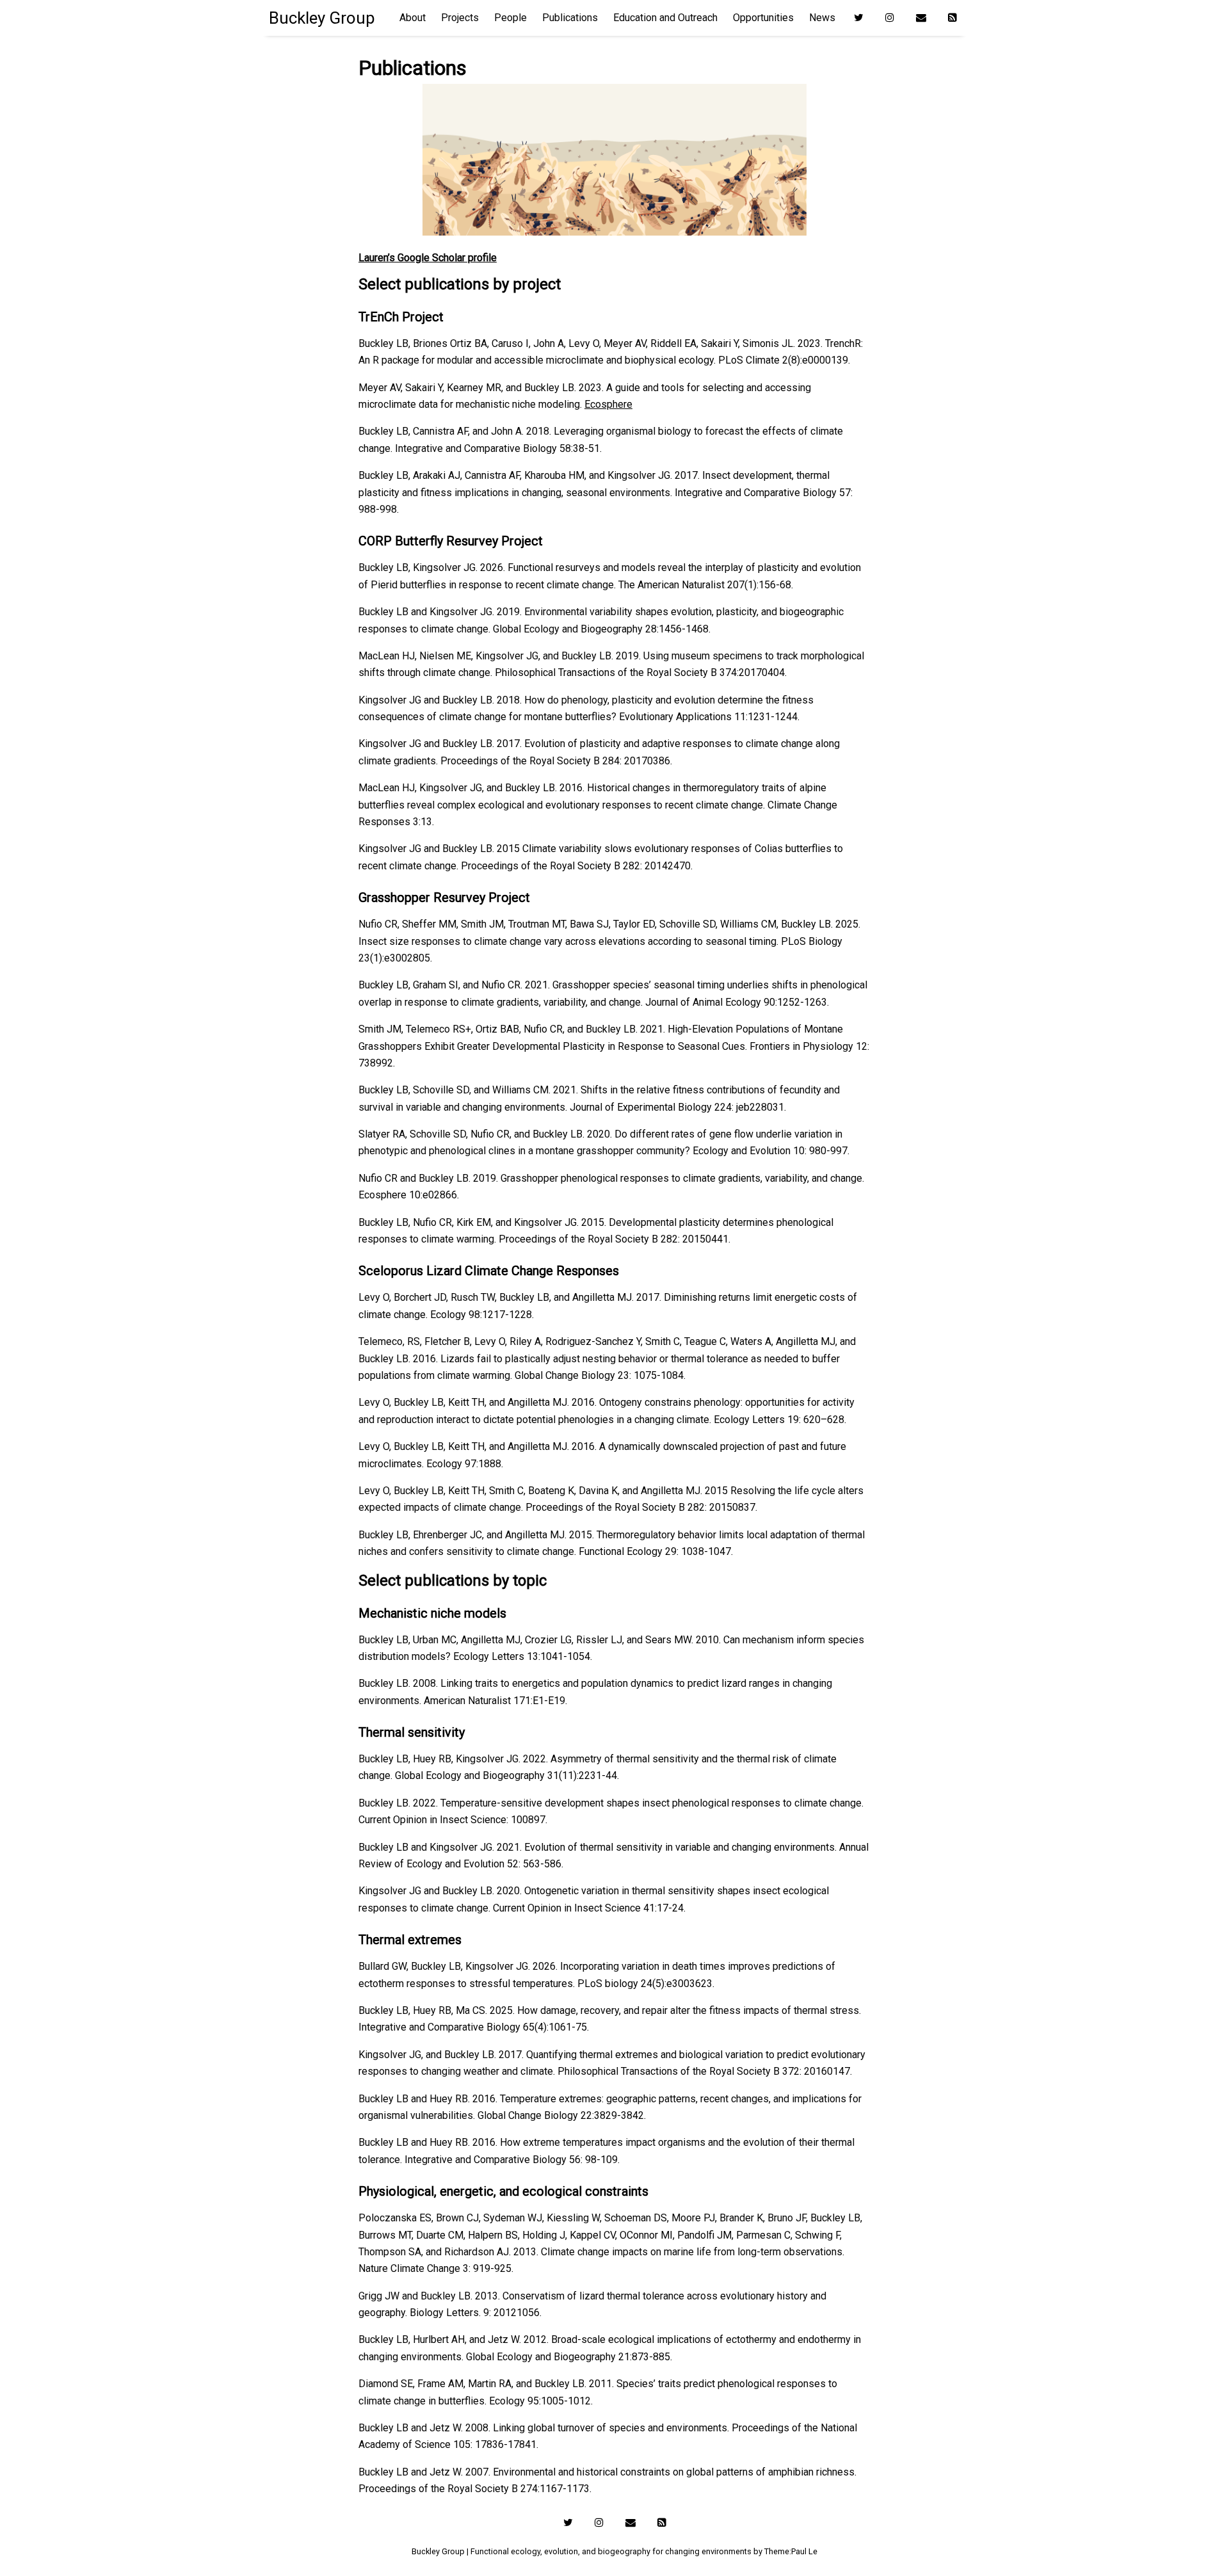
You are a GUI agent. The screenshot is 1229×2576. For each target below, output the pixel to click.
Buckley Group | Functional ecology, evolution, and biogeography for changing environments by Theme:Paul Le (614, 2551)
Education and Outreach (665, 18)
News (822, 18)
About (413, 18)
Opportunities (763, 18)
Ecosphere (608, 404)
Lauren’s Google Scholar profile (428, 258)
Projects (460, 18)
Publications (570, 18)
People (510, 18)
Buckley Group (322, 18)
